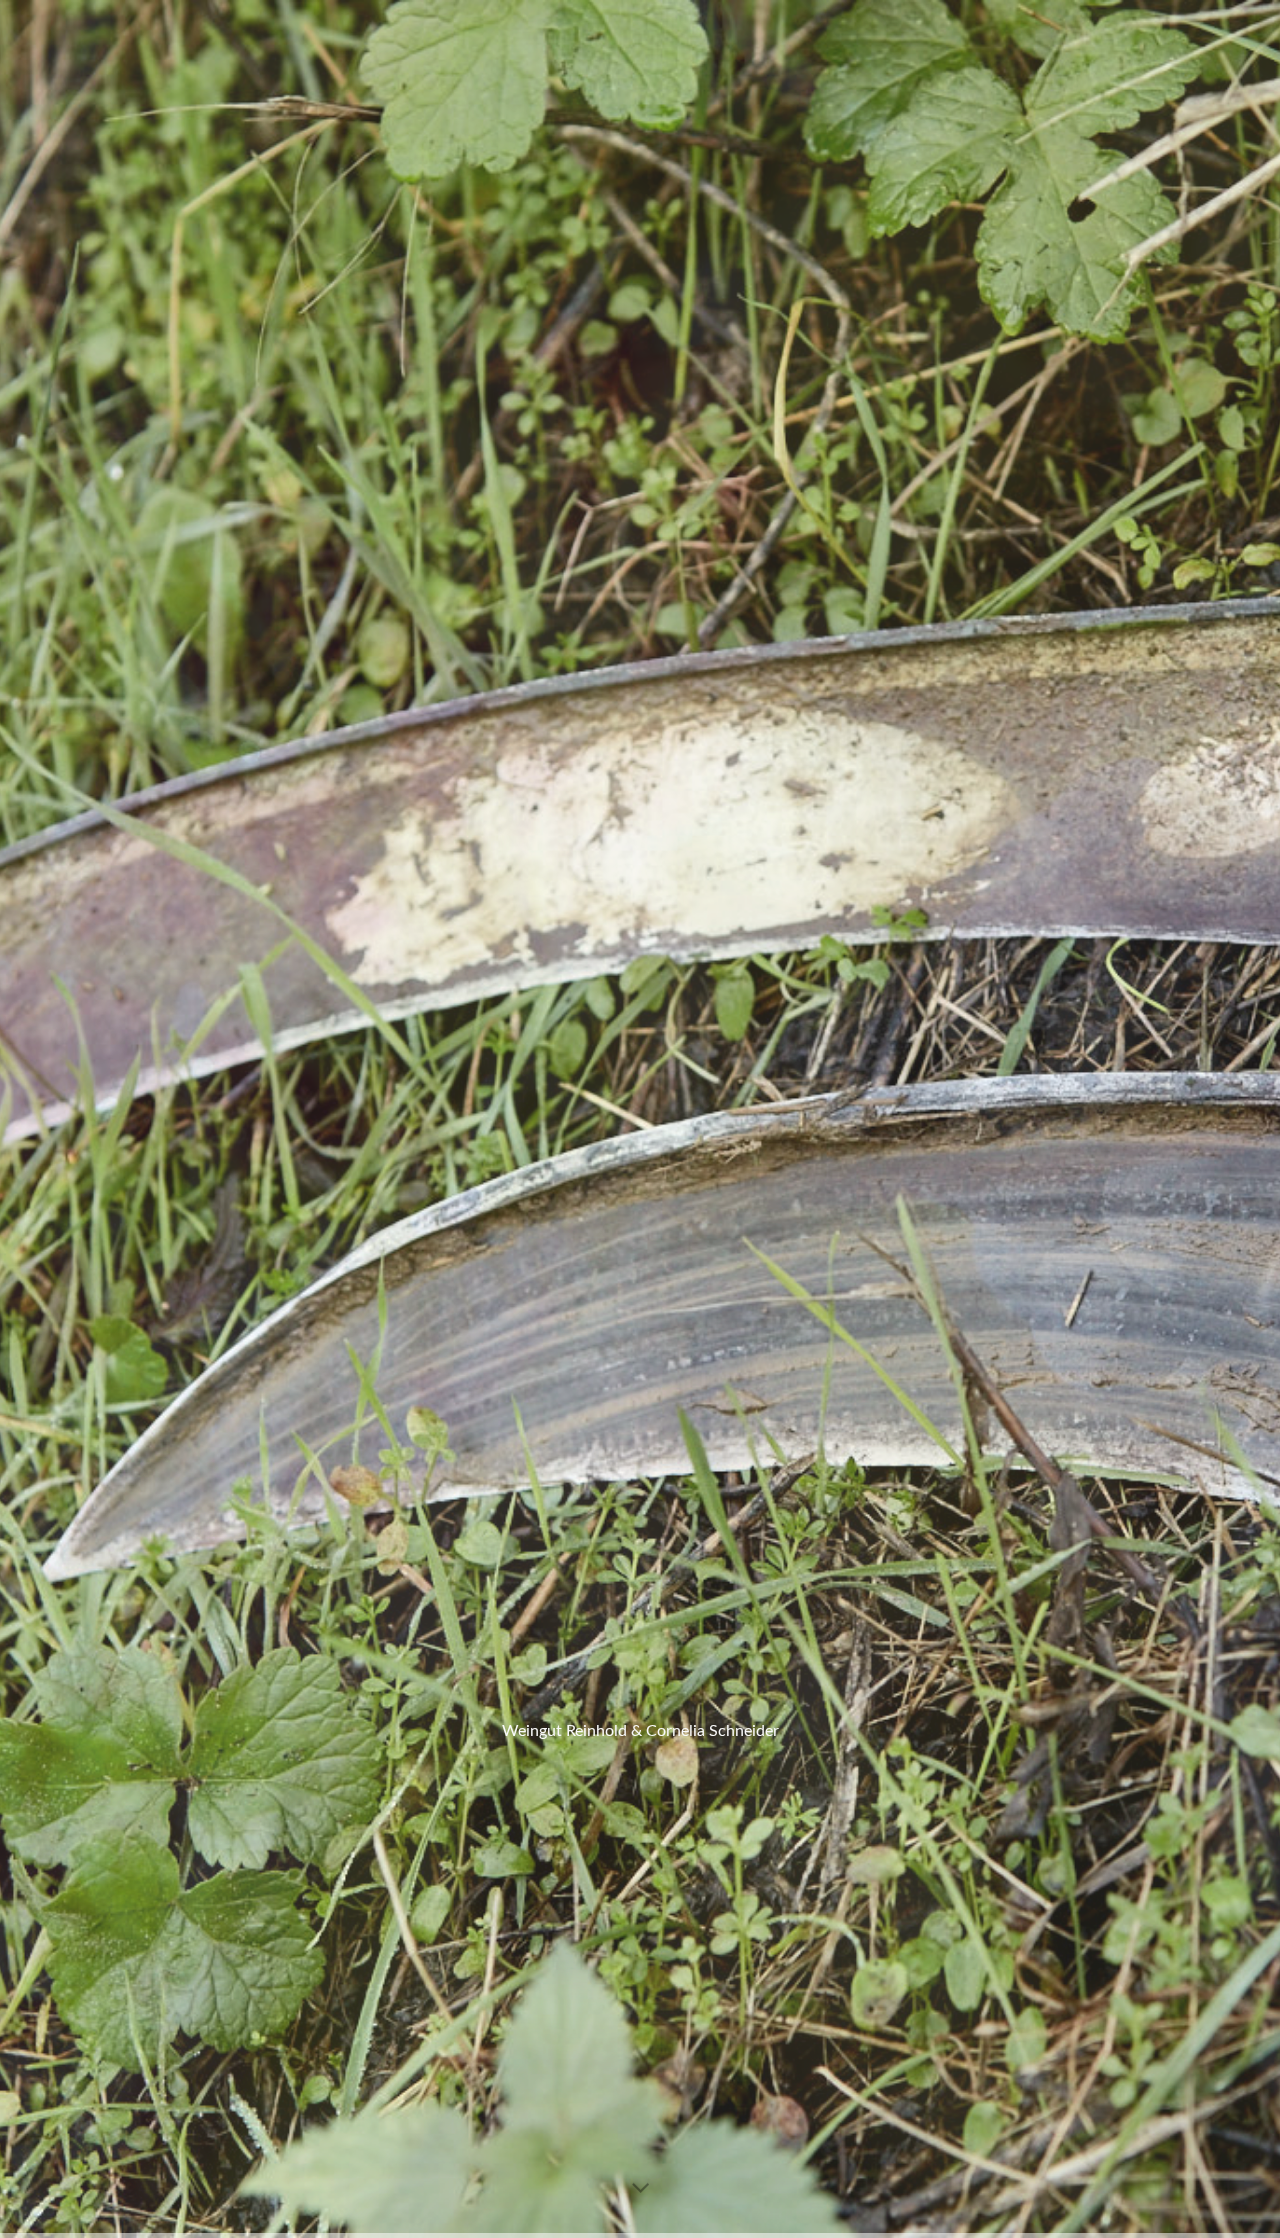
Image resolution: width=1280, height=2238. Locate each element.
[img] (640, 1119)
